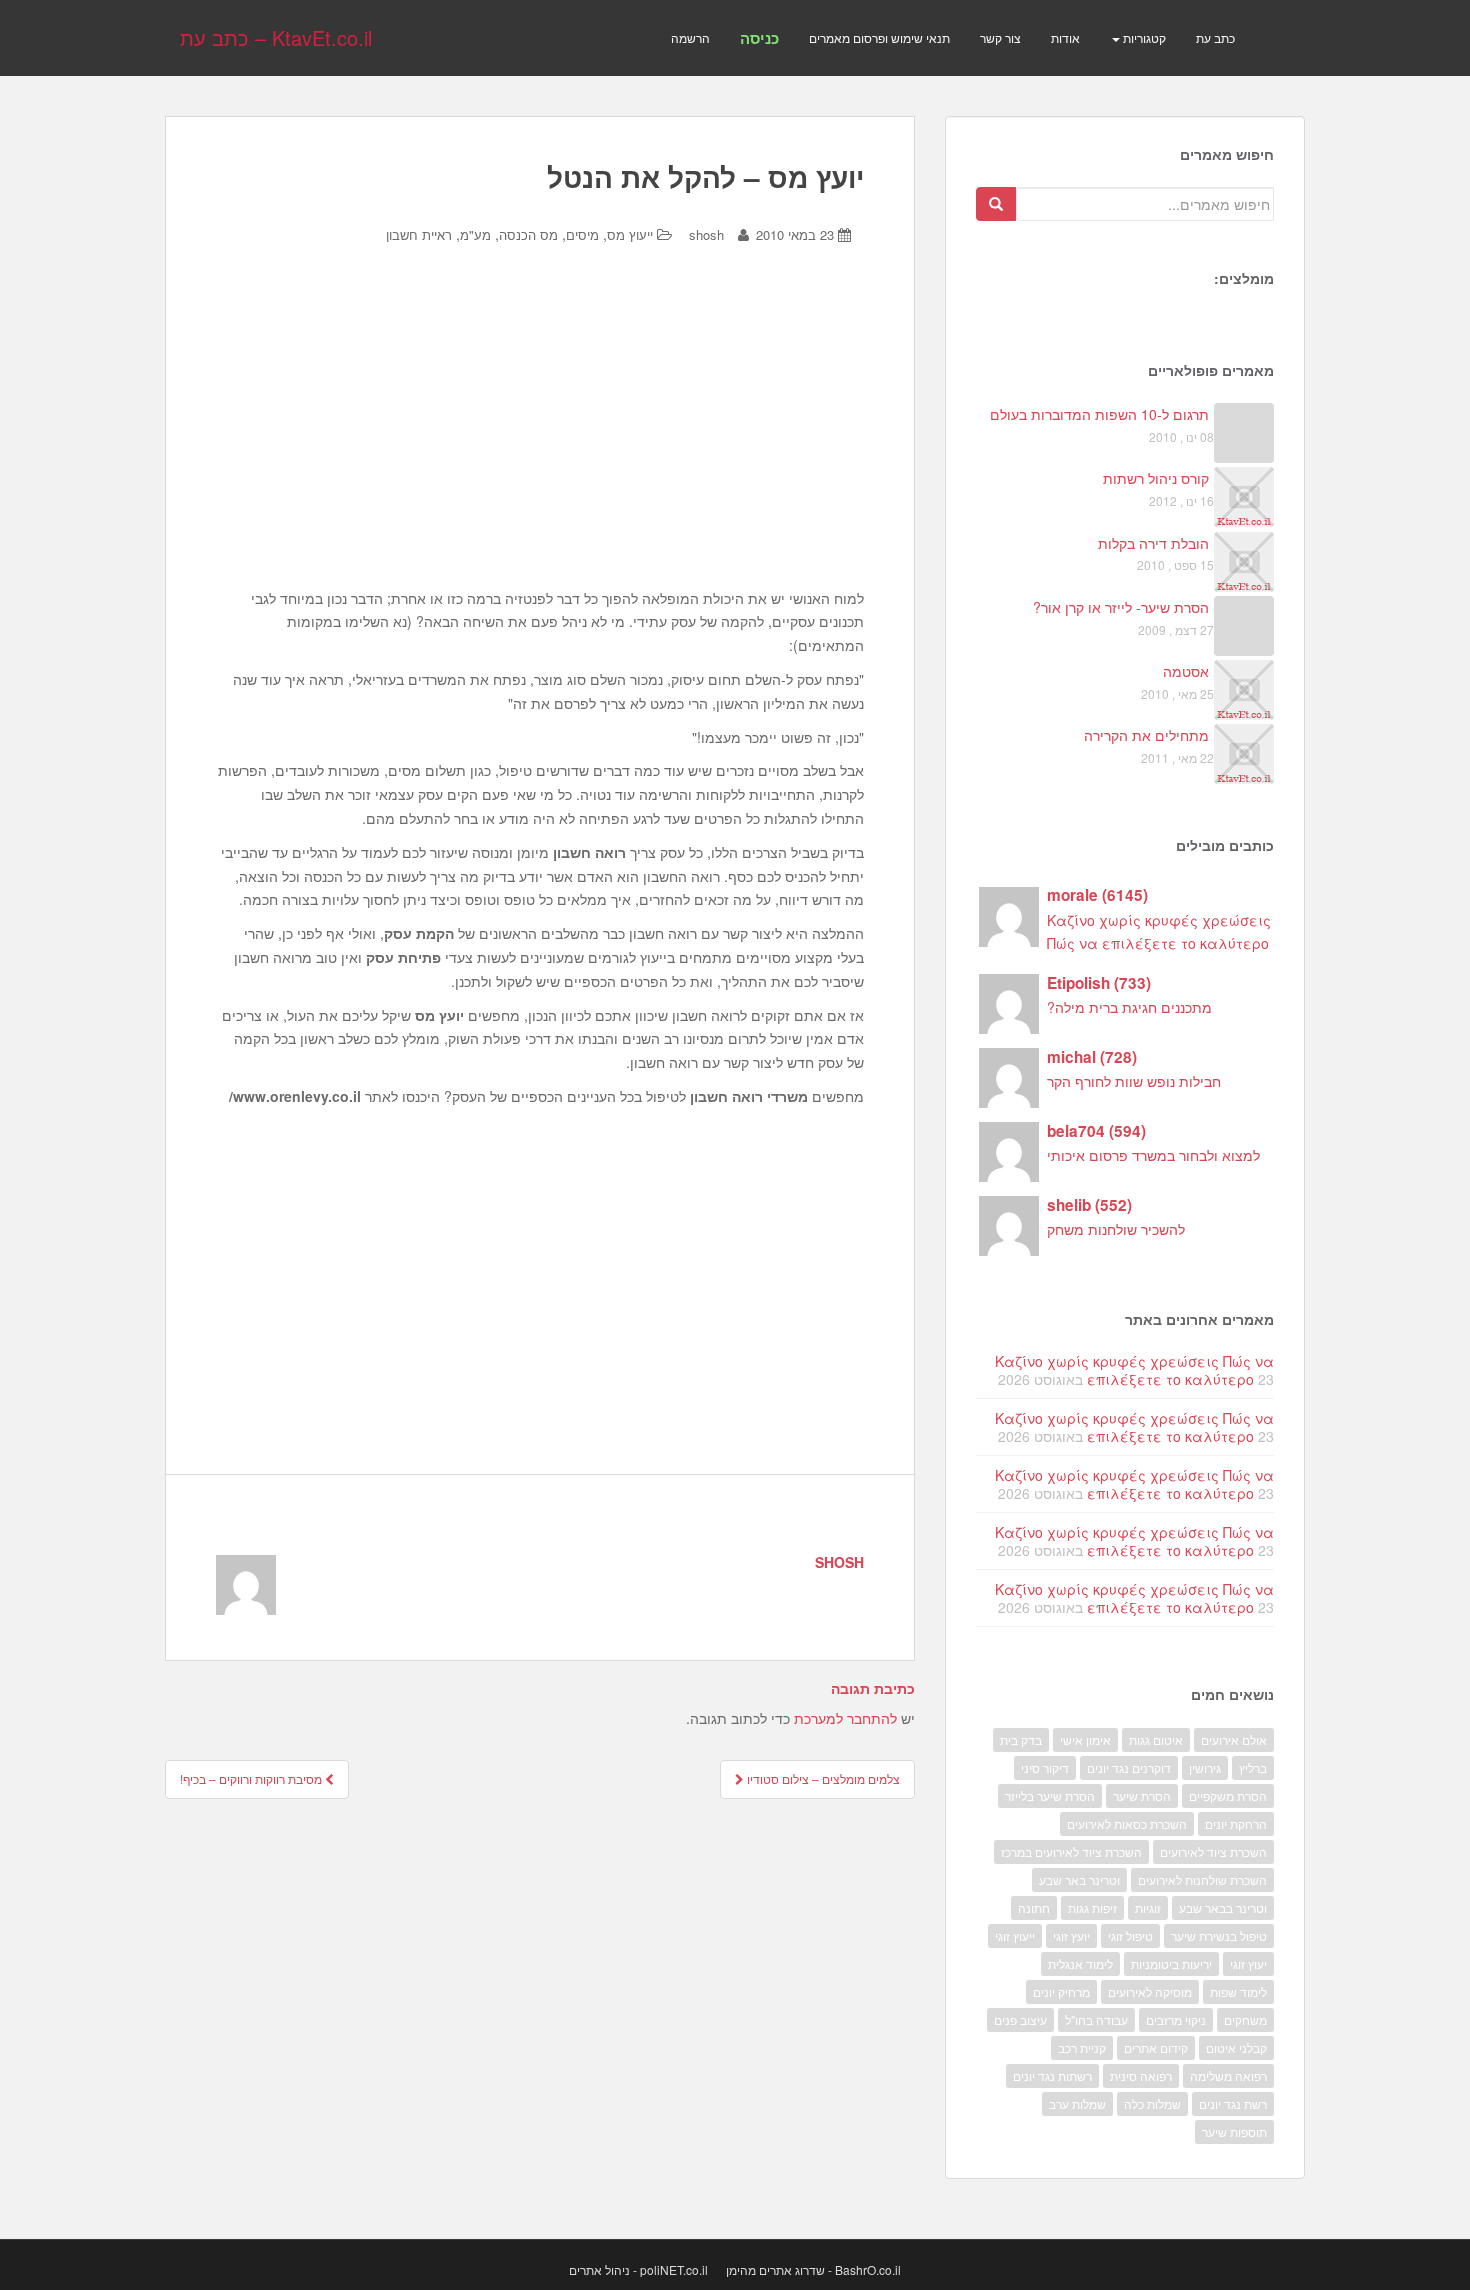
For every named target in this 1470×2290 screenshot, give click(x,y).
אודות (1065, 37)
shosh (706, 234)
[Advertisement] (540, 432)
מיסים (582, 234)
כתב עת (1215, 37)
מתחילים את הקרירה (1146, 735)
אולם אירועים (1234, 1739)
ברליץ (1253, 1767)
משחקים (1245, 2019)
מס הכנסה (528, 234)
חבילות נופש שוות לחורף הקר (1134, 1081)
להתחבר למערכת (845, 1718)
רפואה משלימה (1228, 2075)
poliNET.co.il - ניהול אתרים (638, 2269)
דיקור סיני (1045, 1767)
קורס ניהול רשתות (1156, 478)
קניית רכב (1082, 2047)
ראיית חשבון (419, 234)
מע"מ (475, 234)
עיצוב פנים (1020, 2019)
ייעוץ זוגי (1015, 1935)
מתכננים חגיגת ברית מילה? (1129, 1007)
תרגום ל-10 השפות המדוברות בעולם (1099, 414)
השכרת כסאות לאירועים (1127, 1823)
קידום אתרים (1156, 2047)
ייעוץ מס (630, 234)
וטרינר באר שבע (1079, 1879)
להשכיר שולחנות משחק (1116, 1229)
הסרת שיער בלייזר (1050, 1795)
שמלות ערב (1077, 2103)
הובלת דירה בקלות (1153, 543)
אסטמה (1186, 671)
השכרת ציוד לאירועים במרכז (1071, 1851)
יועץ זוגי (1071, 1935)
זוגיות (1148, 1907)
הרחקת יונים (1236, 1823)
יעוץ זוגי (1248, 1963)
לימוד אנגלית (1080, 1963)
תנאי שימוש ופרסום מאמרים (879, 37)
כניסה (759, 38)
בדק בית (1021, 1739)
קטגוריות (1143, 37)
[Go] (996, 204)
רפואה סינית (1141, 2075)
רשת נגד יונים (1233, 2103)
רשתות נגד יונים (1052, 2075)
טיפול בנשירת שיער (1219, 1935)
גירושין (1205, 1767)
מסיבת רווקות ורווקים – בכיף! (252, 1778)
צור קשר (1000, 37)
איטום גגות (1156, 1739)
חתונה (1034, 1907)
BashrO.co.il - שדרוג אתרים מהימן (813, 2269)
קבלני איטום (1236, 2047)
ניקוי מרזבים (1176, 2019)
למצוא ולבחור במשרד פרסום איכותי (1153, 1155)
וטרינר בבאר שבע (1223, 1907)
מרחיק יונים (1061, 1991)
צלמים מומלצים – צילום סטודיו (822, 1778)
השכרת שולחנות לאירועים (1202, 1879)
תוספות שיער (1234, 2131)
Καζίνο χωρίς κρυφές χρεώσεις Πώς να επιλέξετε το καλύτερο (1134, 1370)
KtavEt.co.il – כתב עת (276, 37)
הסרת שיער (1142, 1795)
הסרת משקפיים (1228, 1795)
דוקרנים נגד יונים (1129, 1767)
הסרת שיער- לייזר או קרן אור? (1121, 607)
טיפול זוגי (1130, 1935)
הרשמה (690, 37)
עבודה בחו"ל (1096, 2019)
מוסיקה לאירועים (1150, 1991)
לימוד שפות (1238, 1991)
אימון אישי (1085, 1739)
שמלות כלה (1152, 2103)
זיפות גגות (1092, 1907)
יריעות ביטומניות (1171, 1963)
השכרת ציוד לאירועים (1213, 1851)
